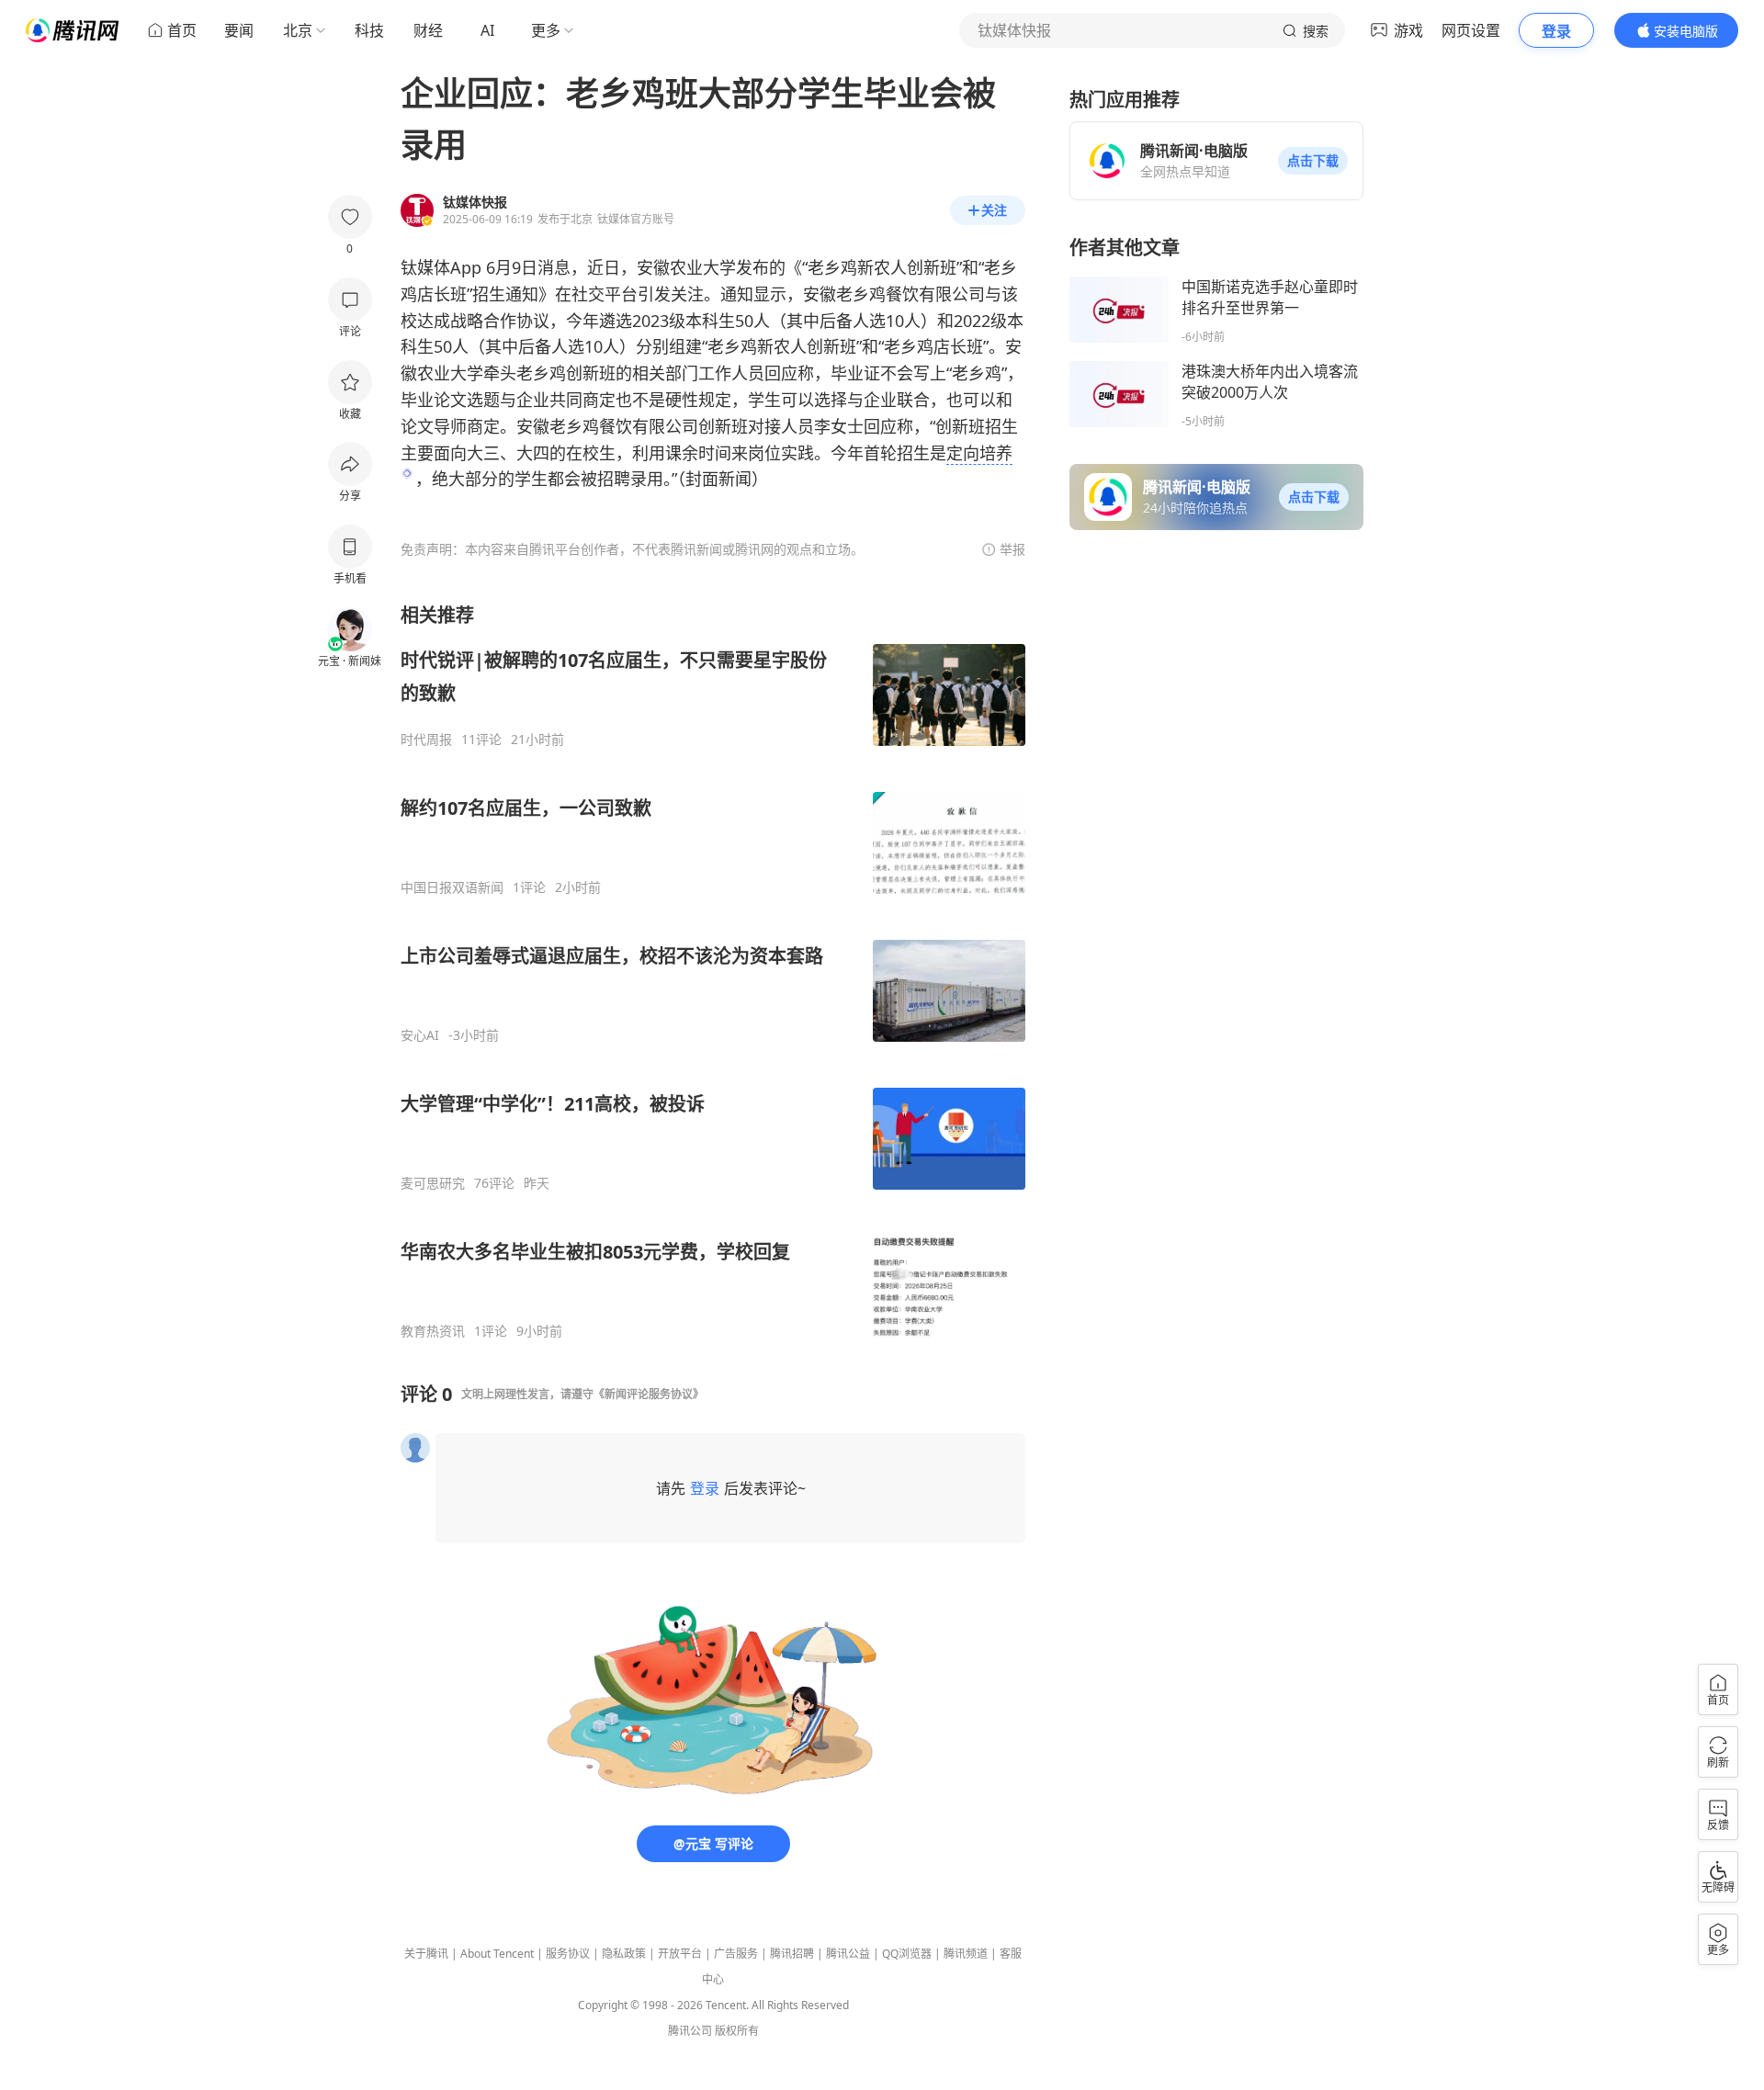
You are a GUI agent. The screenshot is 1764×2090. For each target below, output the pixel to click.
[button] (1313, 161)
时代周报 (426, 740)
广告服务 (736, 1954)
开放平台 (680, 1954)
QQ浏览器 (907, 1954)
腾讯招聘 (792, 1954)
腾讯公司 (690, 2031)
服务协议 (568, 1954)
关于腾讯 (426, 1954)
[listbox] (713, 971)
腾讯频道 (966, 1954)
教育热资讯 (433, 1331)
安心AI (420, 1035)
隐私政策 (624, 1954)
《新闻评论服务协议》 (649, 1394)
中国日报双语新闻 (452, 887)
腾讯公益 (848, 1954)
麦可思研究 (433, 1183)
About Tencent (497, 1954)
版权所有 (737, 2031)
